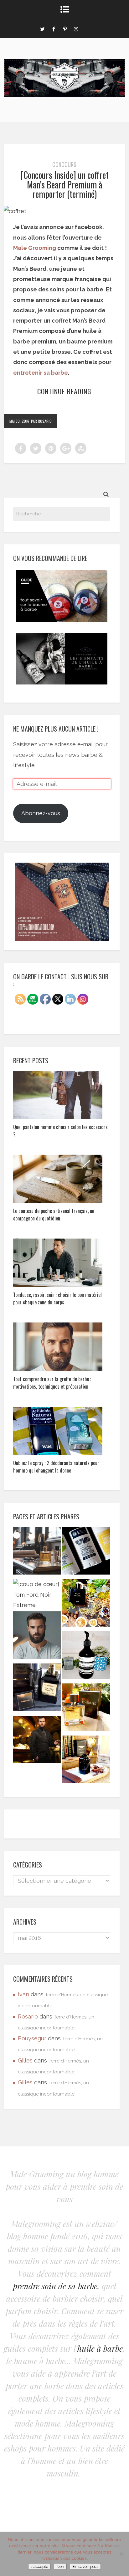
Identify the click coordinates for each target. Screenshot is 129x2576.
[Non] (121, 2554)
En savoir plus (85, 2566)
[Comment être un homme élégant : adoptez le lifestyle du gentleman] (37, 1741)
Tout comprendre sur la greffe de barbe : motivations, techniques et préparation (52, 1383)
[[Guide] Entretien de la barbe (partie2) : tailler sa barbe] (37, 1637)
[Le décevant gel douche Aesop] (86, 1656)
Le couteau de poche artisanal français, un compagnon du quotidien (54, 1215)
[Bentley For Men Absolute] (86, 1761)
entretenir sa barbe (41, 373)
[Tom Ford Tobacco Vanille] (37, 1689)
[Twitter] (42, 28)
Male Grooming (35, 248)
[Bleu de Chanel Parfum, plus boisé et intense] (86, 1604)
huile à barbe (100, 2348)
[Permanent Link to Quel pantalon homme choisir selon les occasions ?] (58, 1117)
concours (64, 164)
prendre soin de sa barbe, (56, 2286)
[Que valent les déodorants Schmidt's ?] (86, 1552)
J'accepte (39, 2566)
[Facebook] (54, 28)
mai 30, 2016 (19, 421)
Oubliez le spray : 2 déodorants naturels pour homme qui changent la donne (56, 1467)
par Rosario (41, 421)
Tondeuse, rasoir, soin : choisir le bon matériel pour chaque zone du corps (57, 1298)
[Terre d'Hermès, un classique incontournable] (86, 1709)
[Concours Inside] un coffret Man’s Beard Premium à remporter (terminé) (64, 185)
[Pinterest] (65, 28)
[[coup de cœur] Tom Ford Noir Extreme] (37, 1595)
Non (60, 2566)
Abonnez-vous (41, 813)
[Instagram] (76, 28)
